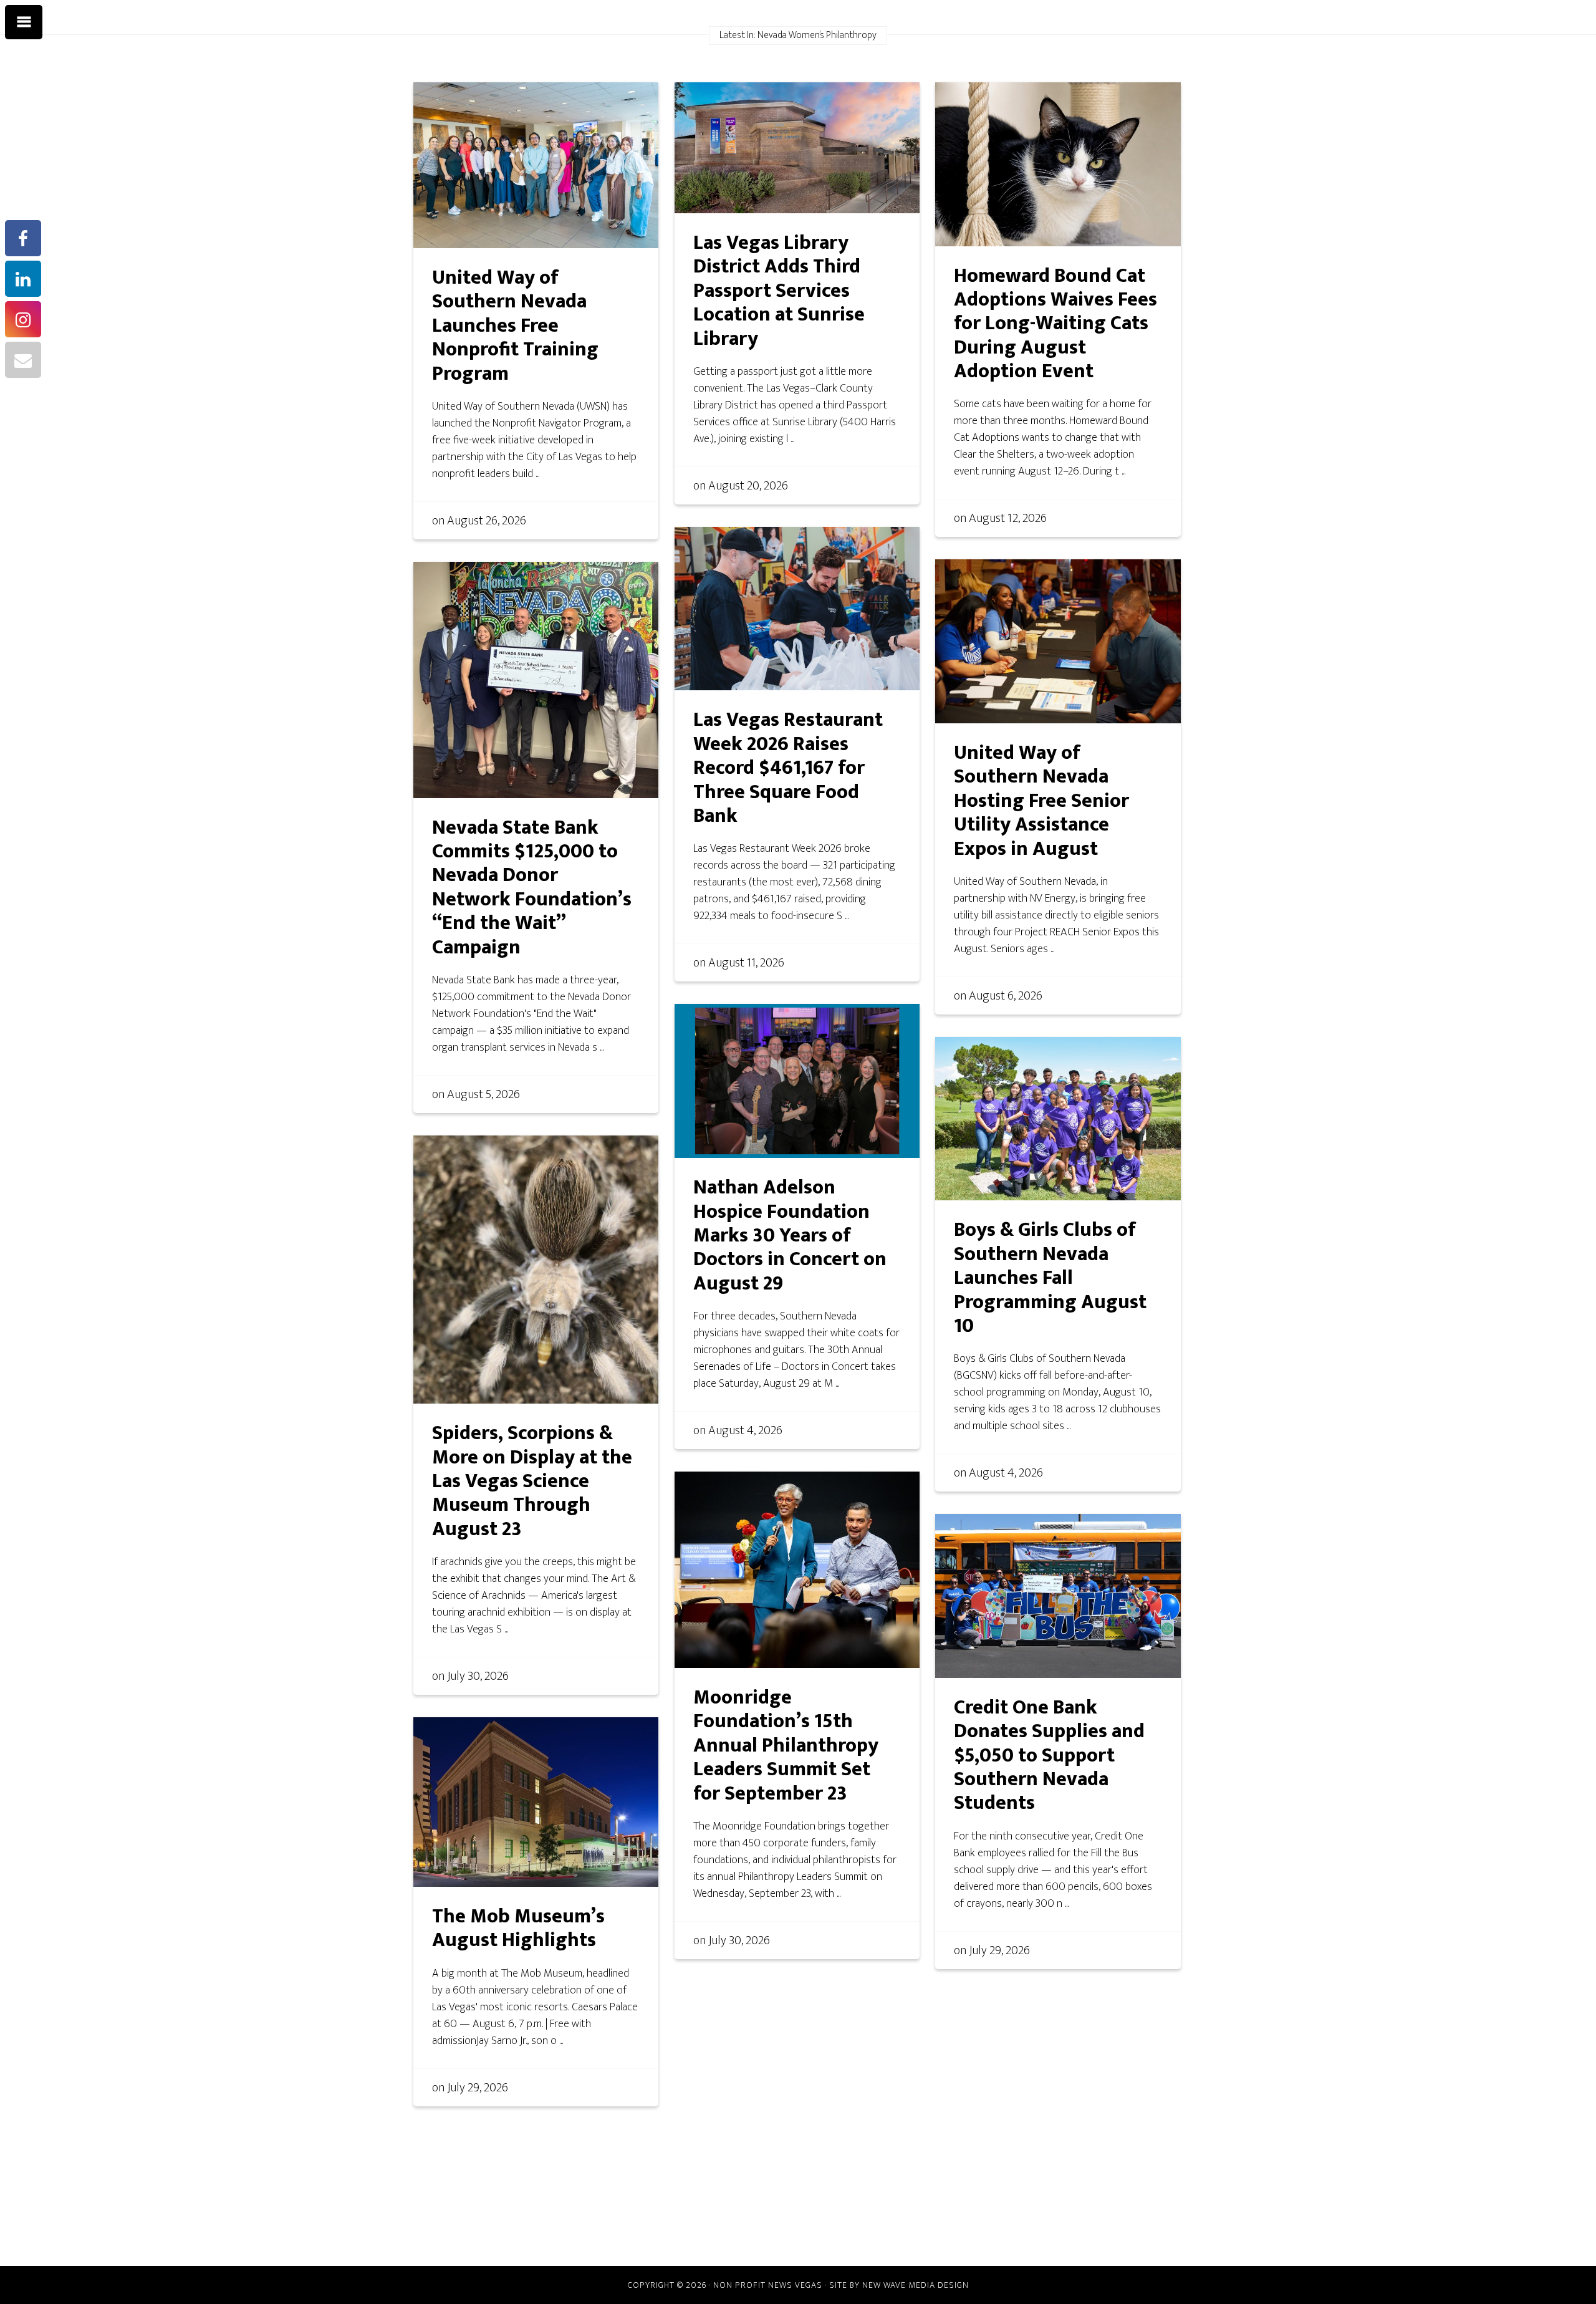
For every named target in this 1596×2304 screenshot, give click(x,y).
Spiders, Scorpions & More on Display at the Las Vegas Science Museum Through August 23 (532, 1481)
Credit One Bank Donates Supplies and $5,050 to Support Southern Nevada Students (1049, 1756)
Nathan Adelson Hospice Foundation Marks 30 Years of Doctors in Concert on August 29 (790, 1236)
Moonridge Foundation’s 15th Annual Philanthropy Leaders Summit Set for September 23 (786, 1746)
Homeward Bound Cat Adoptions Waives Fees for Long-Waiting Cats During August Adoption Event (1055, 324)
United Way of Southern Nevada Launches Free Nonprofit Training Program (515, 326)
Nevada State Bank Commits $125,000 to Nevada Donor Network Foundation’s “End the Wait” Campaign (532, 888)
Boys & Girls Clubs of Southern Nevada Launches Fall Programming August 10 (1050, 1278)
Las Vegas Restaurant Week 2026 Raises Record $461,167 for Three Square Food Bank (788, 768)
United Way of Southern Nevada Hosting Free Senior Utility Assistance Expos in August (1041, 801)
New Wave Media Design (916, 2285)
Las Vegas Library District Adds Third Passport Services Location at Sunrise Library (779, 291)
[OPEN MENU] (24, 22)
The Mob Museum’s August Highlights (518, 1928)
